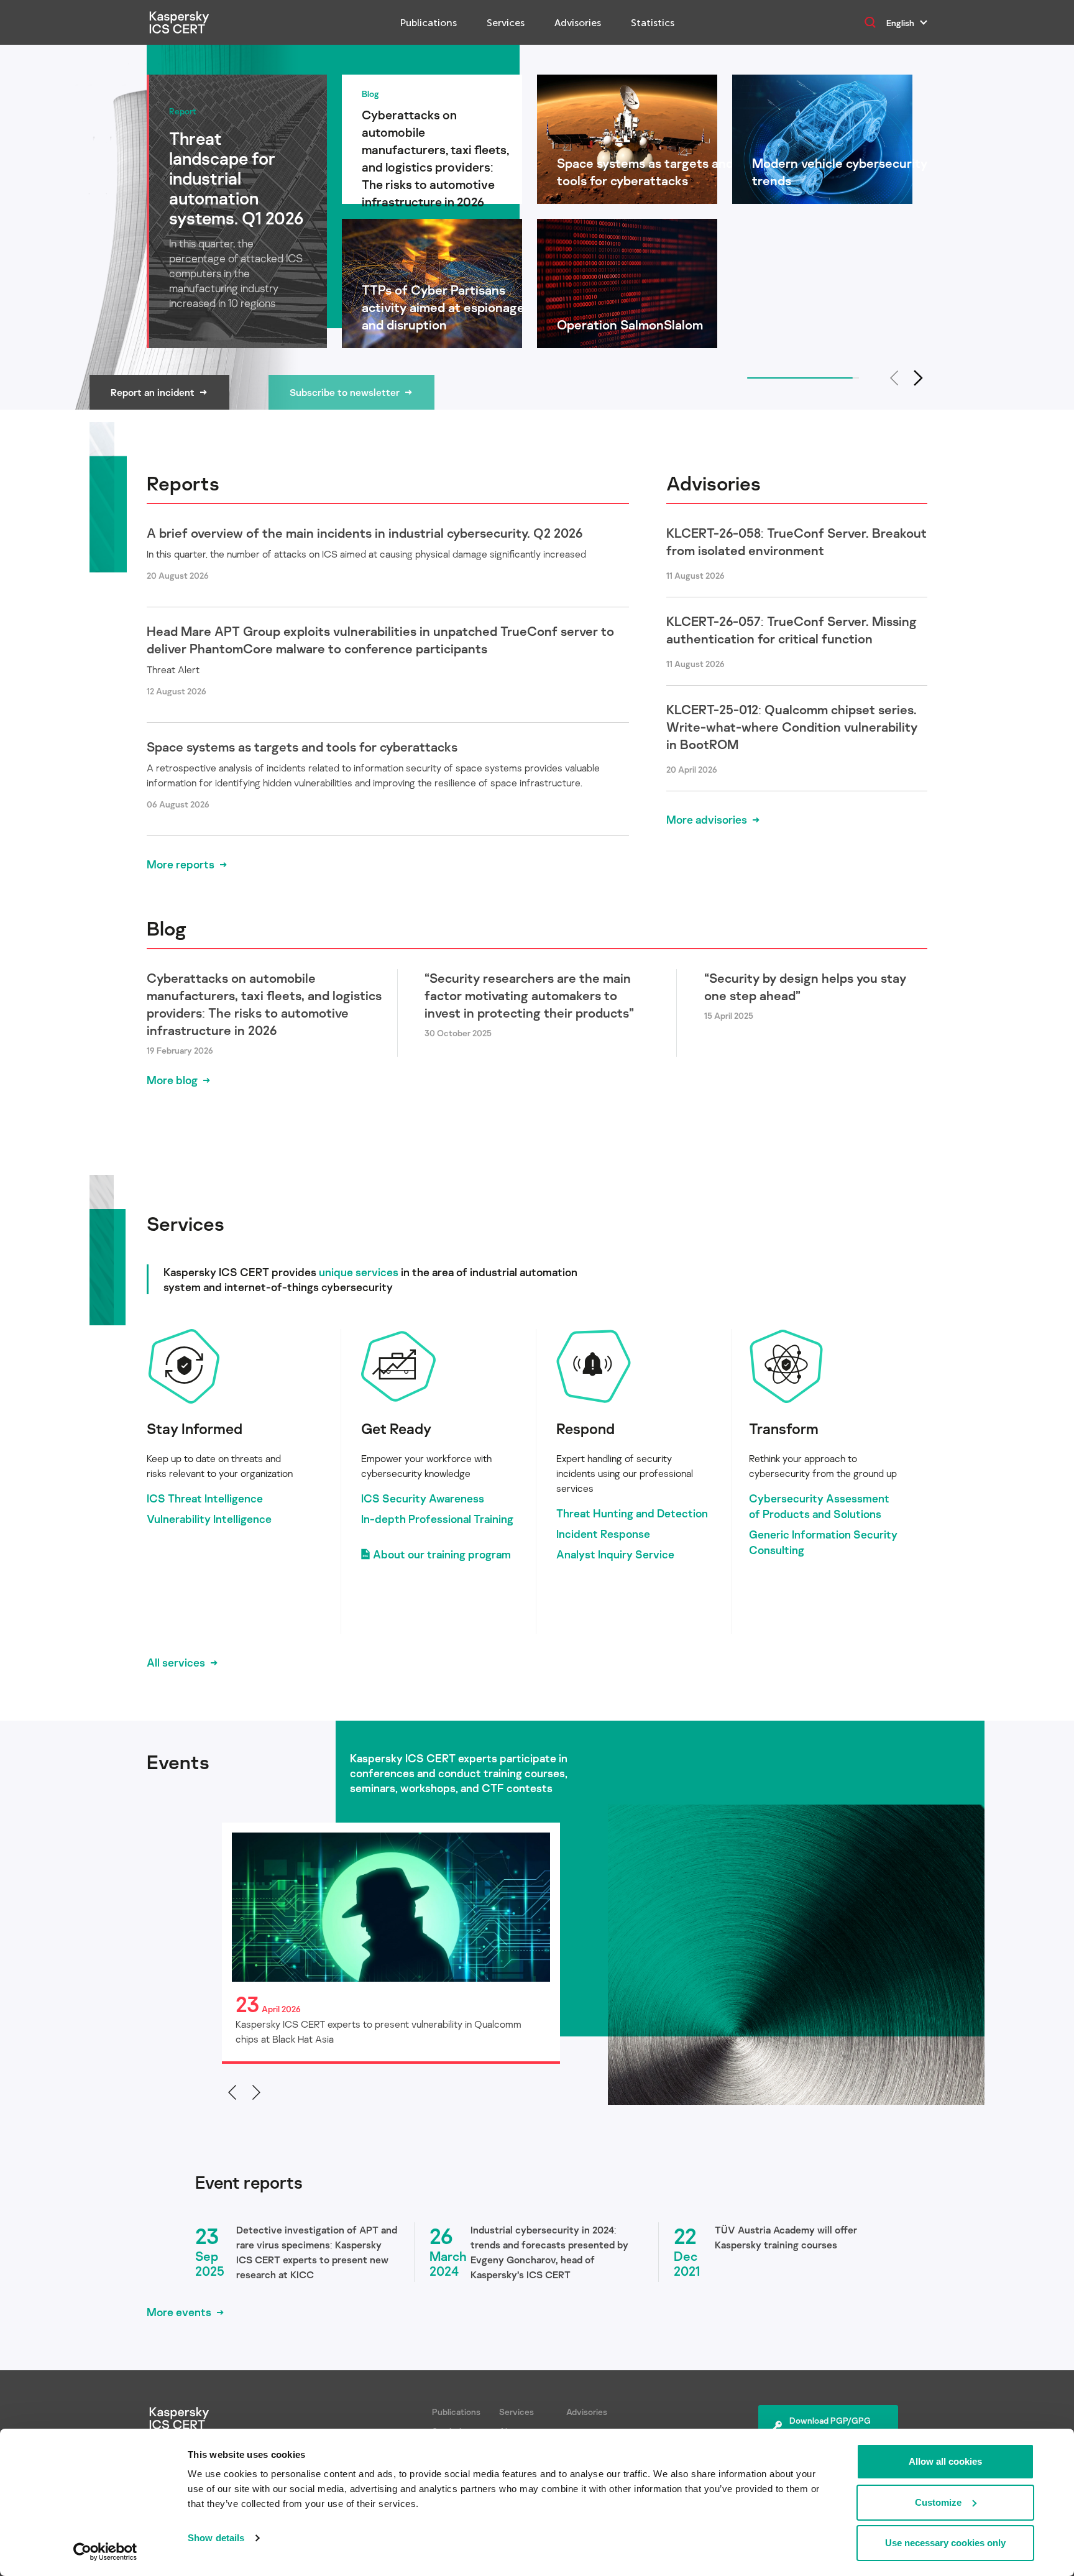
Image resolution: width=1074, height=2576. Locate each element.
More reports (181, 864)
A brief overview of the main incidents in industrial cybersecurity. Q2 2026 (365, 533)
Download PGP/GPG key (830, 2427)
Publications (429, 23)
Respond (585, 1428)
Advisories (578, 23)
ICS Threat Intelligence (205, 1498)
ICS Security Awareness (423, 1498)
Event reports (249, 2183)
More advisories (707, 819)
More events (179, 2312)
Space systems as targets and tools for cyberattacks (302, 747)
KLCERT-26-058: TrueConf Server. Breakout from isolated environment (796, 541)
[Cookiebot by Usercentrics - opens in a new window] (105, 2552)
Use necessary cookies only (945, 2543)
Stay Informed (195, 1428)
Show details (216, 2538)
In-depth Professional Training (437, 1519)
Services (506, 23)
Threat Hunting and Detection (632, 1513)
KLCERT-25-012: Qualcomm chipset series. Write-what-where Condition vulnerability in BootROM (792, 727)
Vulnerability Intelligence (209, 1519)
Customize (938, 2502)
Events (178, 1762)
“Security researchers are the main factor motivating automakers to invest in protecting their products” (529, 995)
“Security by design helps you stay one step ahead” (805, 987)
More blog (172, 1080)
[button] (919, 378)
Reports (183, 483)
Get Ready (396, 1428)
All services (176, 1662)
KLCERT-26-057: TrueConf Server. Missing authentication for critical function (792, 630)
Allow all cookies (945, 2461)
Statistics (653, 23)
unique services (359, 1272)
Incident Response (603, 1534)
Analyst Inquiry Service (615, 1554)
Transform (784, 1428)
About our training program (442, 1554)
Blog (167, 928)
